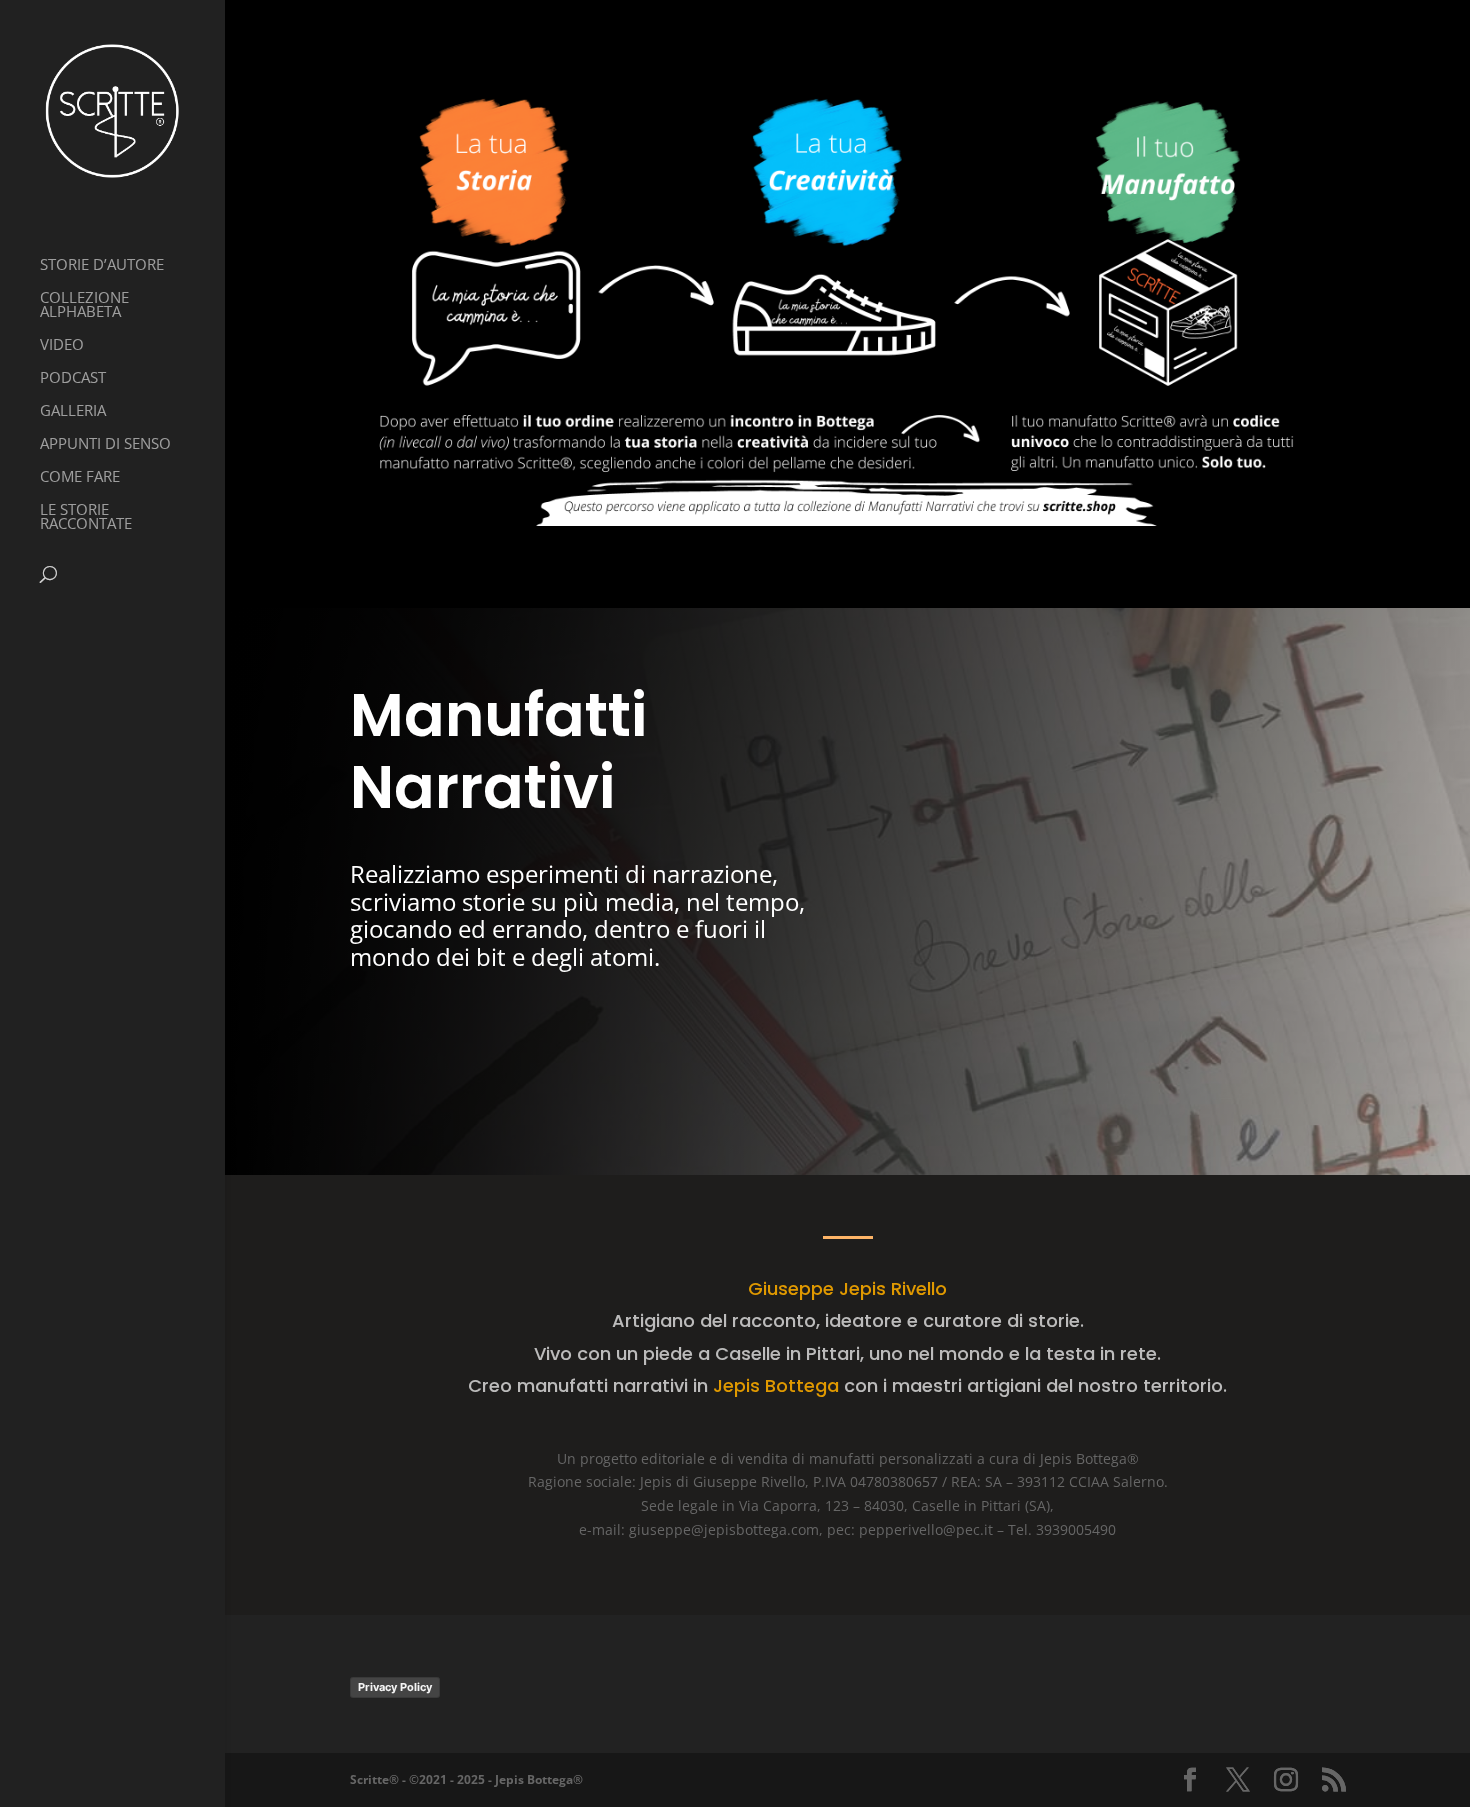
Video (62, 345)
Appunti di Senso (105, 444)
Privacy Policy (395, 1687)
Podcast (73, 378)
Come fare (80, 477)
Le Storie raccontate (86, 517)
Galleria (73, 411)
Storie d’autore (102, 265)
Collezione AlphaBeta (84, 305)
